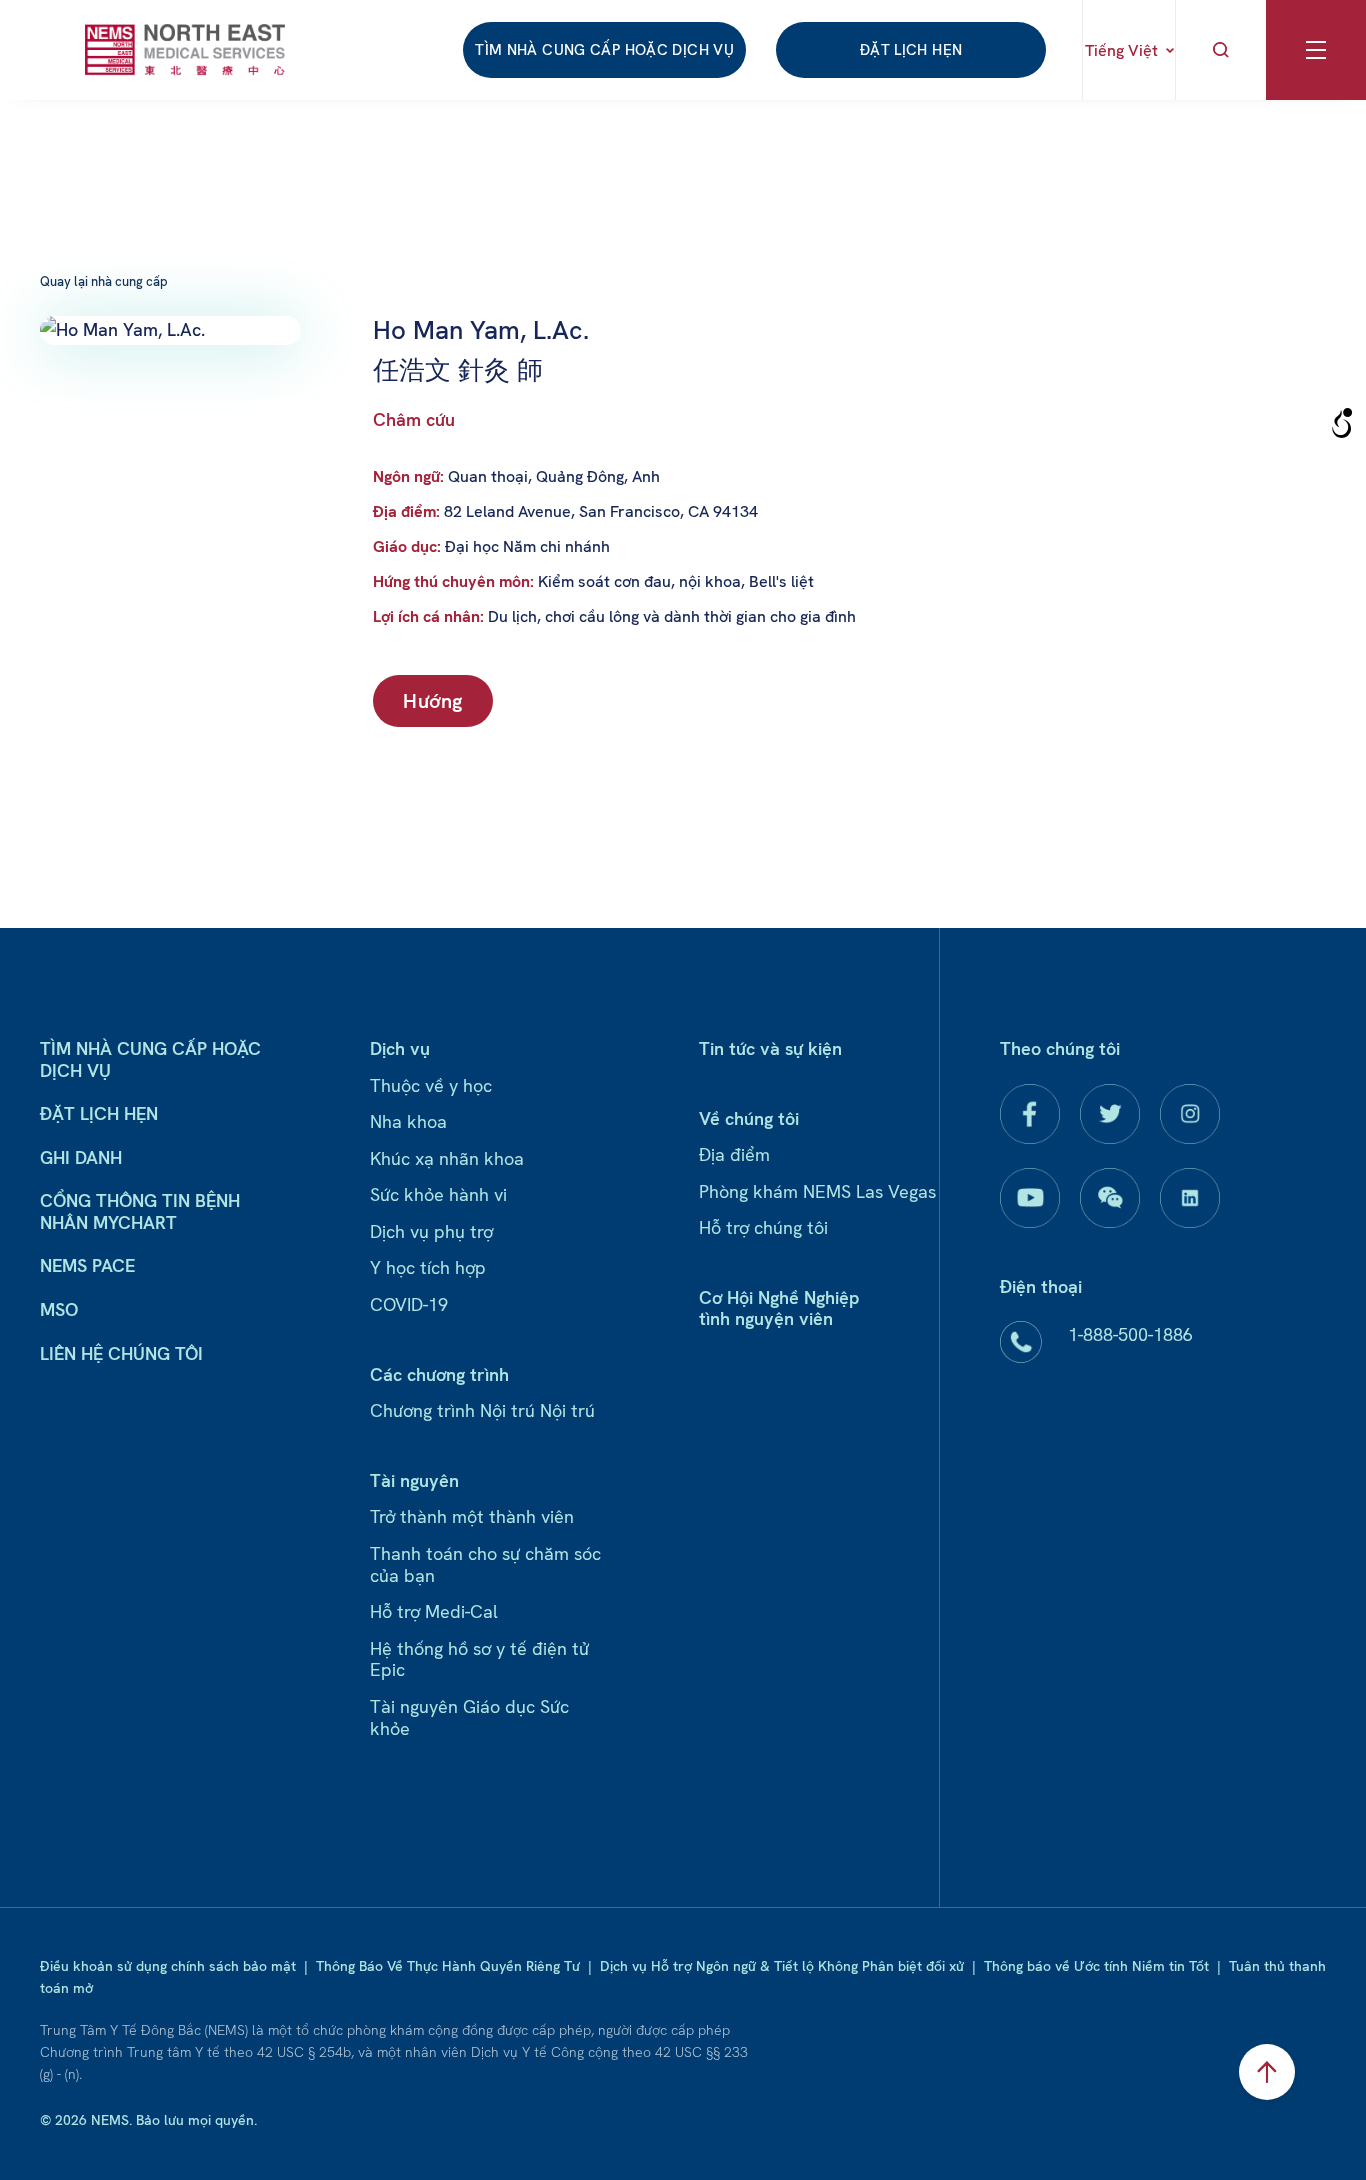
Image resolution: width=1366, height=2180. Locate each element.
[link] (185, 49)
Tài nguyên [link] (414, 1480)
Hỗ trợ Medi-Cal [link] (434, 1611)
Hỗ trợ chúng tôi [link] (763, 1227)
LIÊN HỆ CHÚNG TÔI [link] (121, 1353)
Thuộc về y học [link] (431, 1085)
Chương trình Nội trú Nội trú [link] (482, 1410)
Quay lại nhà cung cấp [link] (104, 281)
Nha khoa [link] (408, 1121)
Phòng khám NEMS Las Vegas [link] (817, 1191)
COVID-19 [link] (409, 1304)
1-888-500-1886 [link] (1130, 1334)
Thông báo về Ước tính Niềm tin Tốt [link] (1096, 1966)
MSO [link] (59, 1309)
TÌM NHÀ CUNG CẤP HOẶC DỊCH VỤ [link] (604, 50)
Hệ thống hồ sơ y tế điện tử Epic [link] (479, 1659)
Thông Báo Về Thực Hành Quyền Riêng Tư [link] (448, 1966)
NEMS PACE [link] (87, 1265)
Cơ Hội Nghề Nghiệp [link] (779, 1297)
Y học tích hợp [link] (428, 1267)
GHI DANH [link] (81, 1157)
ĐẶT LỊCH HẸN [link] (911, 50)
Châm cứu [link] (414, 419)
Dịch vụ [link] (400, 1048)
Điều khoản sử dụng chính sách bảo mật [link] (168, 1966)
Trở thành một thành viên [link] (472, 1516)
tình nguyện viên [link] (766, 1318)
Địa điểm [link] (734, 1154)
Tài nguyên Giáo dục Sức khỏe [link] (469, 1717)
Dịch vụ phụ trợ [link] (431, 1231)
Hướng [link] (433, 701)
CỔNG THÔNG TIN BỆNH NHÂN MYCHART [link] (140, 1211)
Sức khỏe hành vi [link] (438, 1194)
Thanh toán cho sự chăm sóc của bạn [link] (485, 1564)
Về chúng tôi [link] (749, 1118)
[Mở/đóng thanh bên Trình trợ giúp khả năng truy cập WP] (1342, 424)
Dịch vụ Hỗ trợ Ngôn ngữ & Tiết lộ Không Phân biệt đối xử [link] (782, 1966)
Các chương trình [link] (439, 1374)
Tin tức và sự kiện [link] (770, 1048)
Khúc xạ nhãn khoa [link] (447, 1158)
